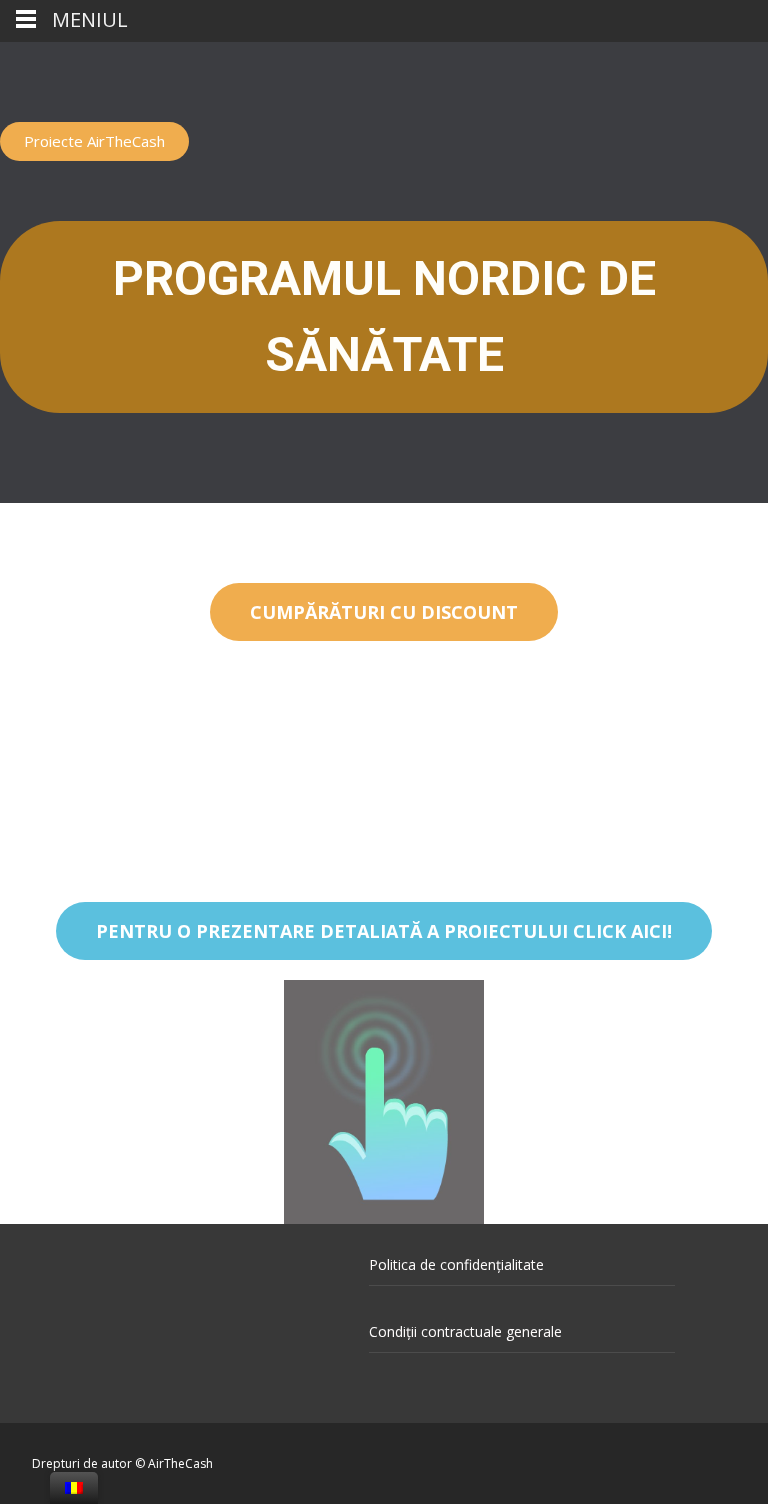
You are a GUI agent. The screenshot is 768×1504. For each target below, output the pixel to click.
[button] (94, 141)
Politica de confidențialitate (456, 1264)
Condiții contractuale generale (465, 1331)
